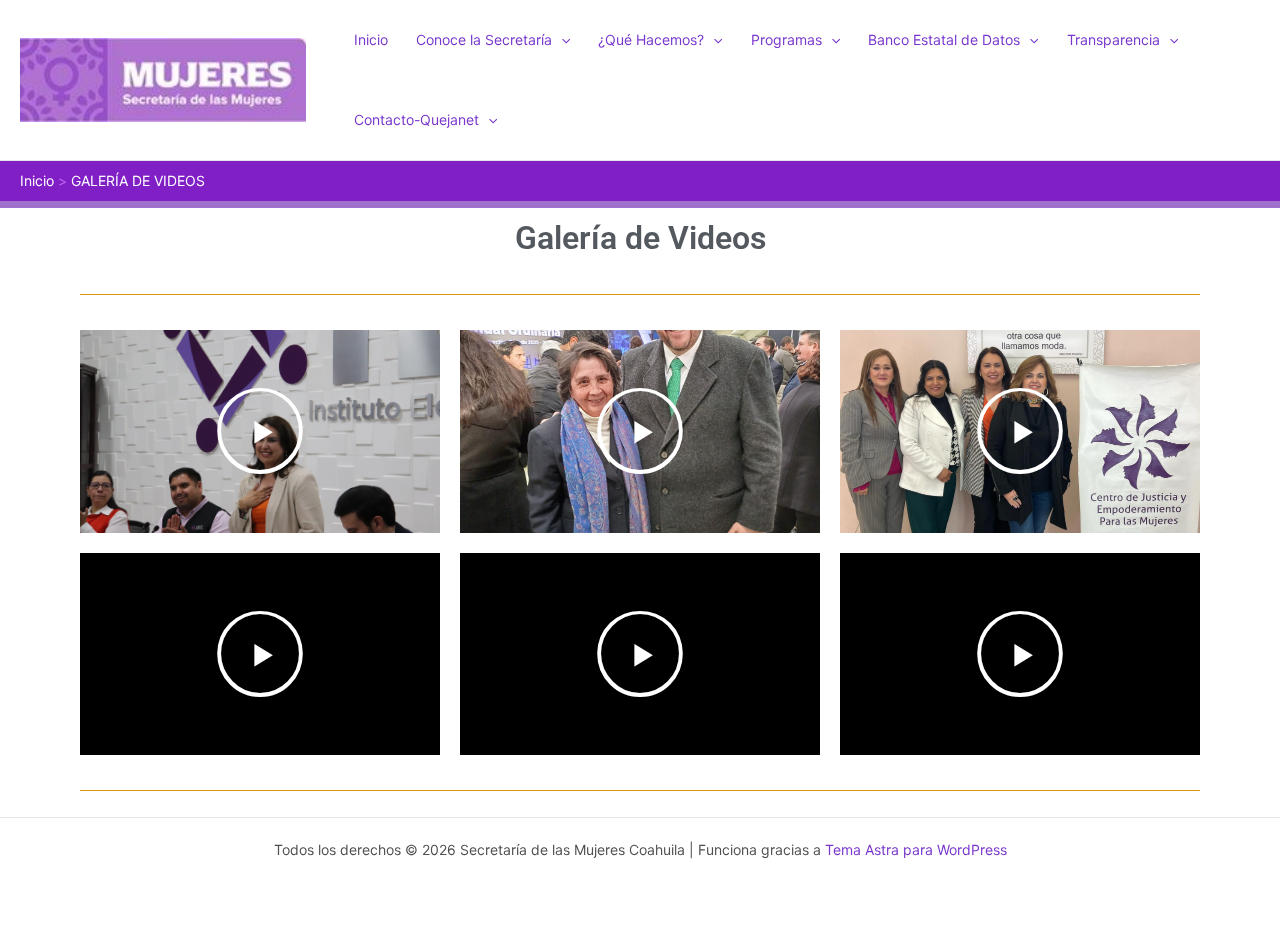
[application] (561, 40)
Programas (786, 39)
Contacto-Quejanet (416, 119)
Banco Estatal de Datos (944, 39)
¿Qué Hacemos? (651, 39)
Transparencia (1113, 39)
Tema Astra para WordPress (916, 849)
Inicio (371, 39)
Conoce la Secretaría (484, 39)
